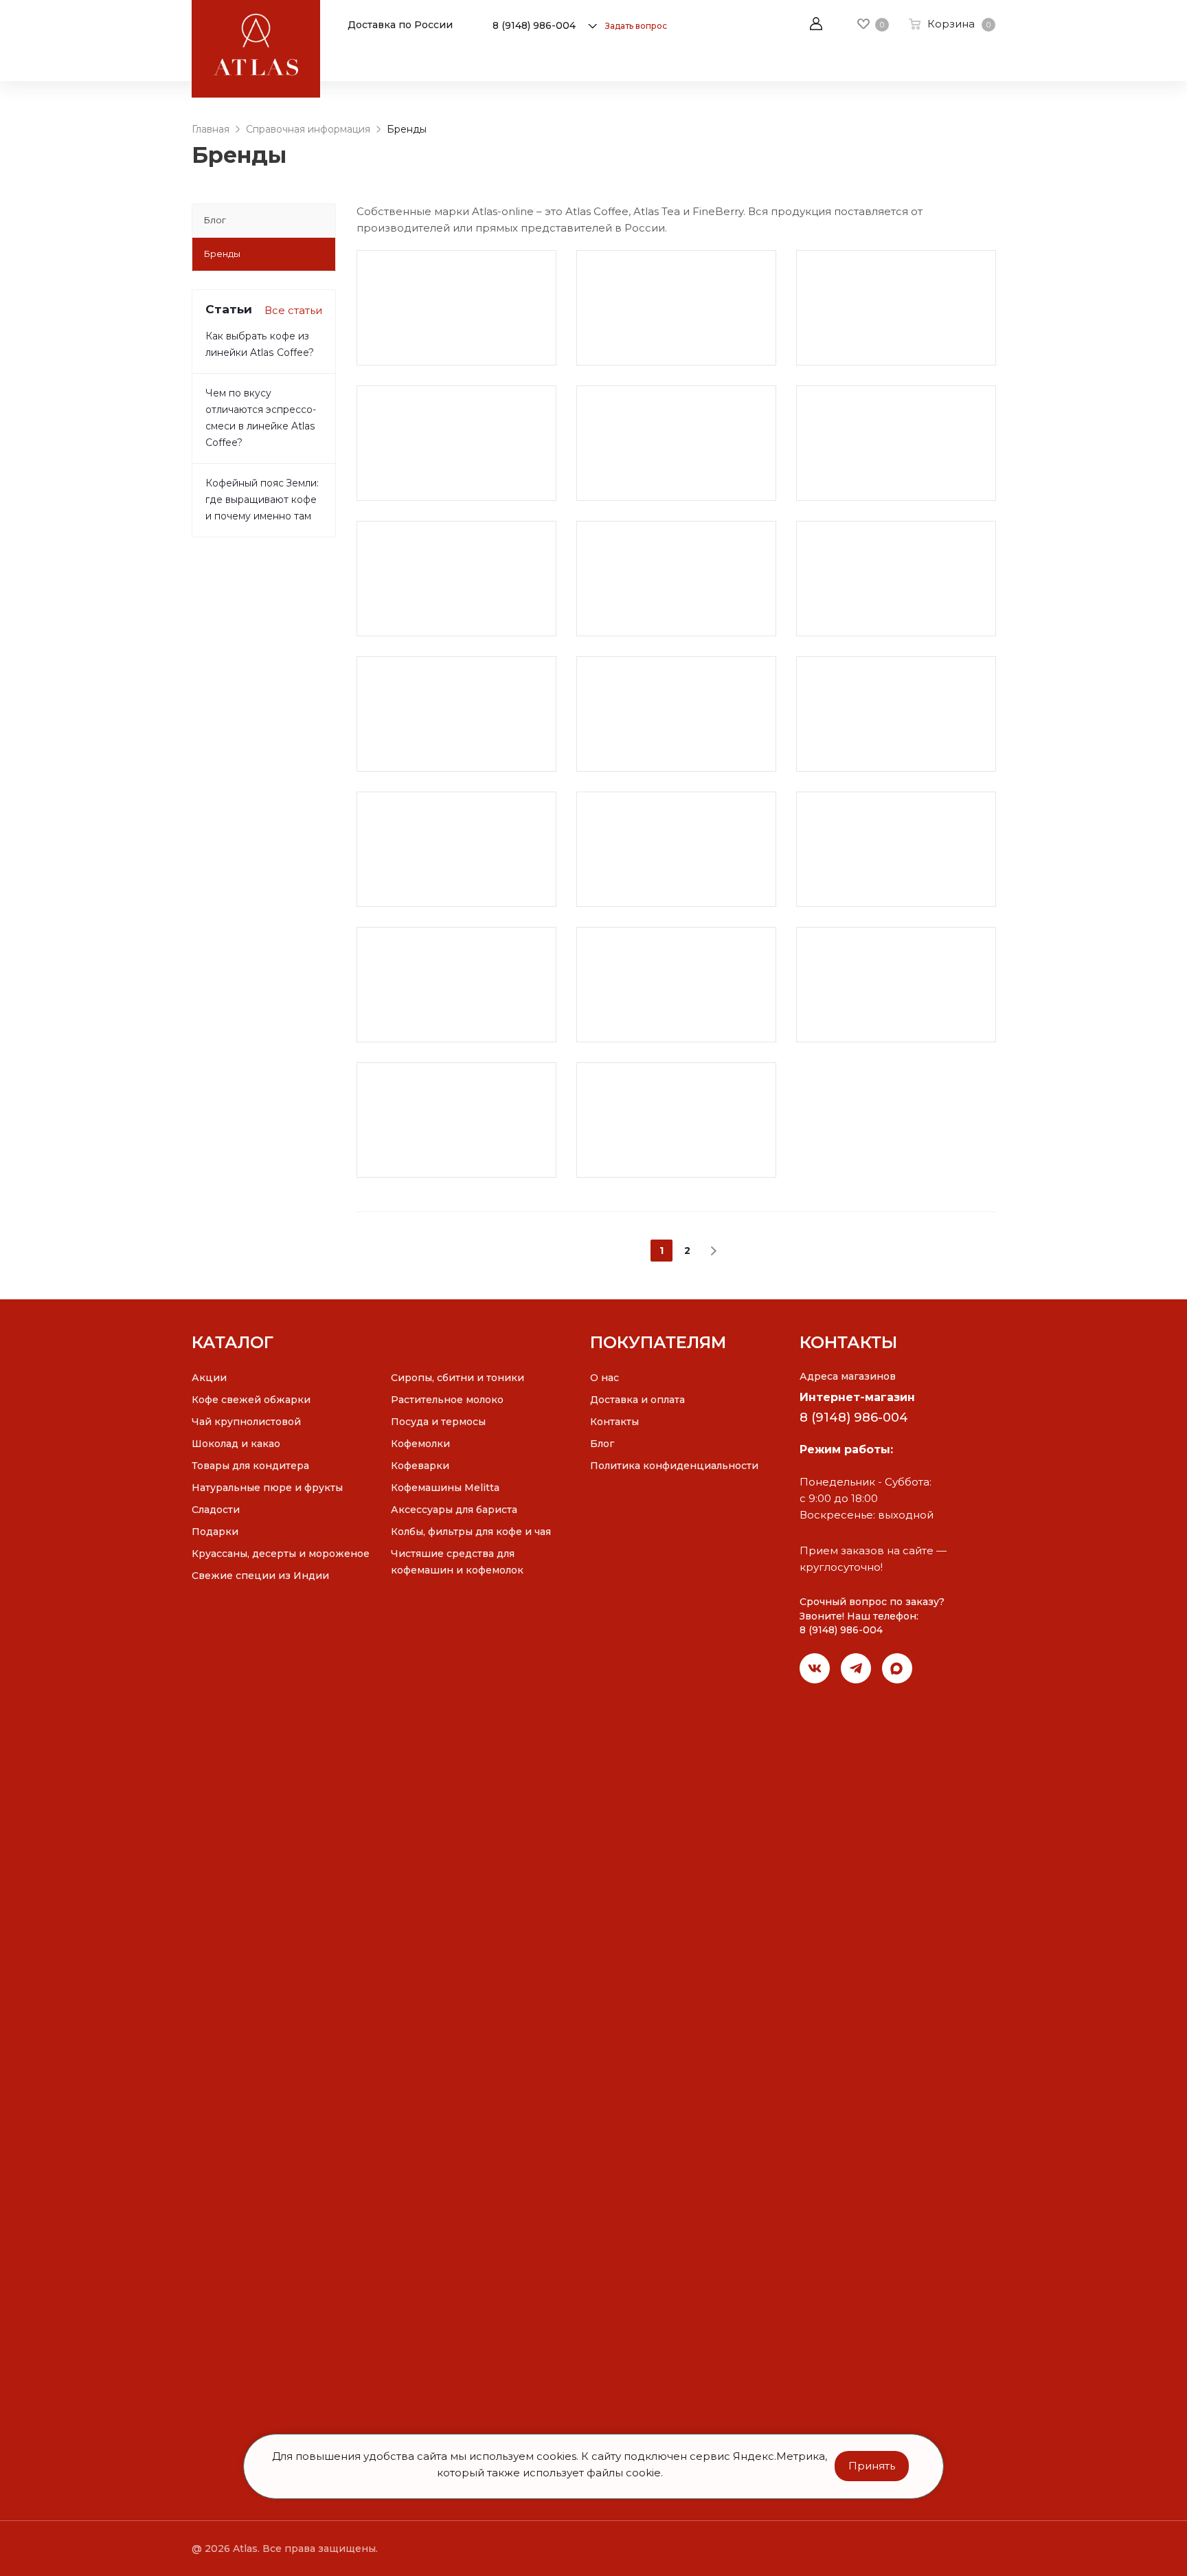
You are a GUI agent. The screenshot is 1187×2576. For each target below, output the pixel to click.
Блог (602, 1444)
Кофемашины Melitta (445, 1488)
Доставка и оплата (637, 1400)
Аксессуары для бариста (454, 1510)
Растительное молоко (447, 1400)
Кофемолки (420, 1444)
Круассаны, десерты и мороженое (281, 1554)
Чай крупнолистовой (246, 1422)
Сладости (216, 1510)
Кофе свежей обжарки (251, 1400)
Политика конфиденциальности (674, 1466)
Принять (872, 2466)
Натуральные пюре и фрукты (267, 1488)
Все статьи (293, 310)
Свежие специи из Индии (260, 1576)
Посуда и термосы (438, 1422)
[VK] (815, 1668)
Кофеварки (420, 1466)
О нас (604, 1378)
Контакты (614, 1422)
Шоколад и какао (236, 1444)
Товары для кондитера (250, 1466)
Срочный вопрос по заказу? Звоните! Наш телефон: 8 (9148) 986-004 (872, 1616)
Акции (209, 1378)
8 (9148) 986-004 (534, 25)
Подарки (215, 1532)
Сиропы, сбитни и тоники (457, 1378)
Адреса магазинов (848, 1376)
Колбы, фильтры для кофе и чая (471, 1532)
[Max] (897, 1668)
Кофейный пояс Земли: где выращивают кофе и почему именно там (262, 500)
